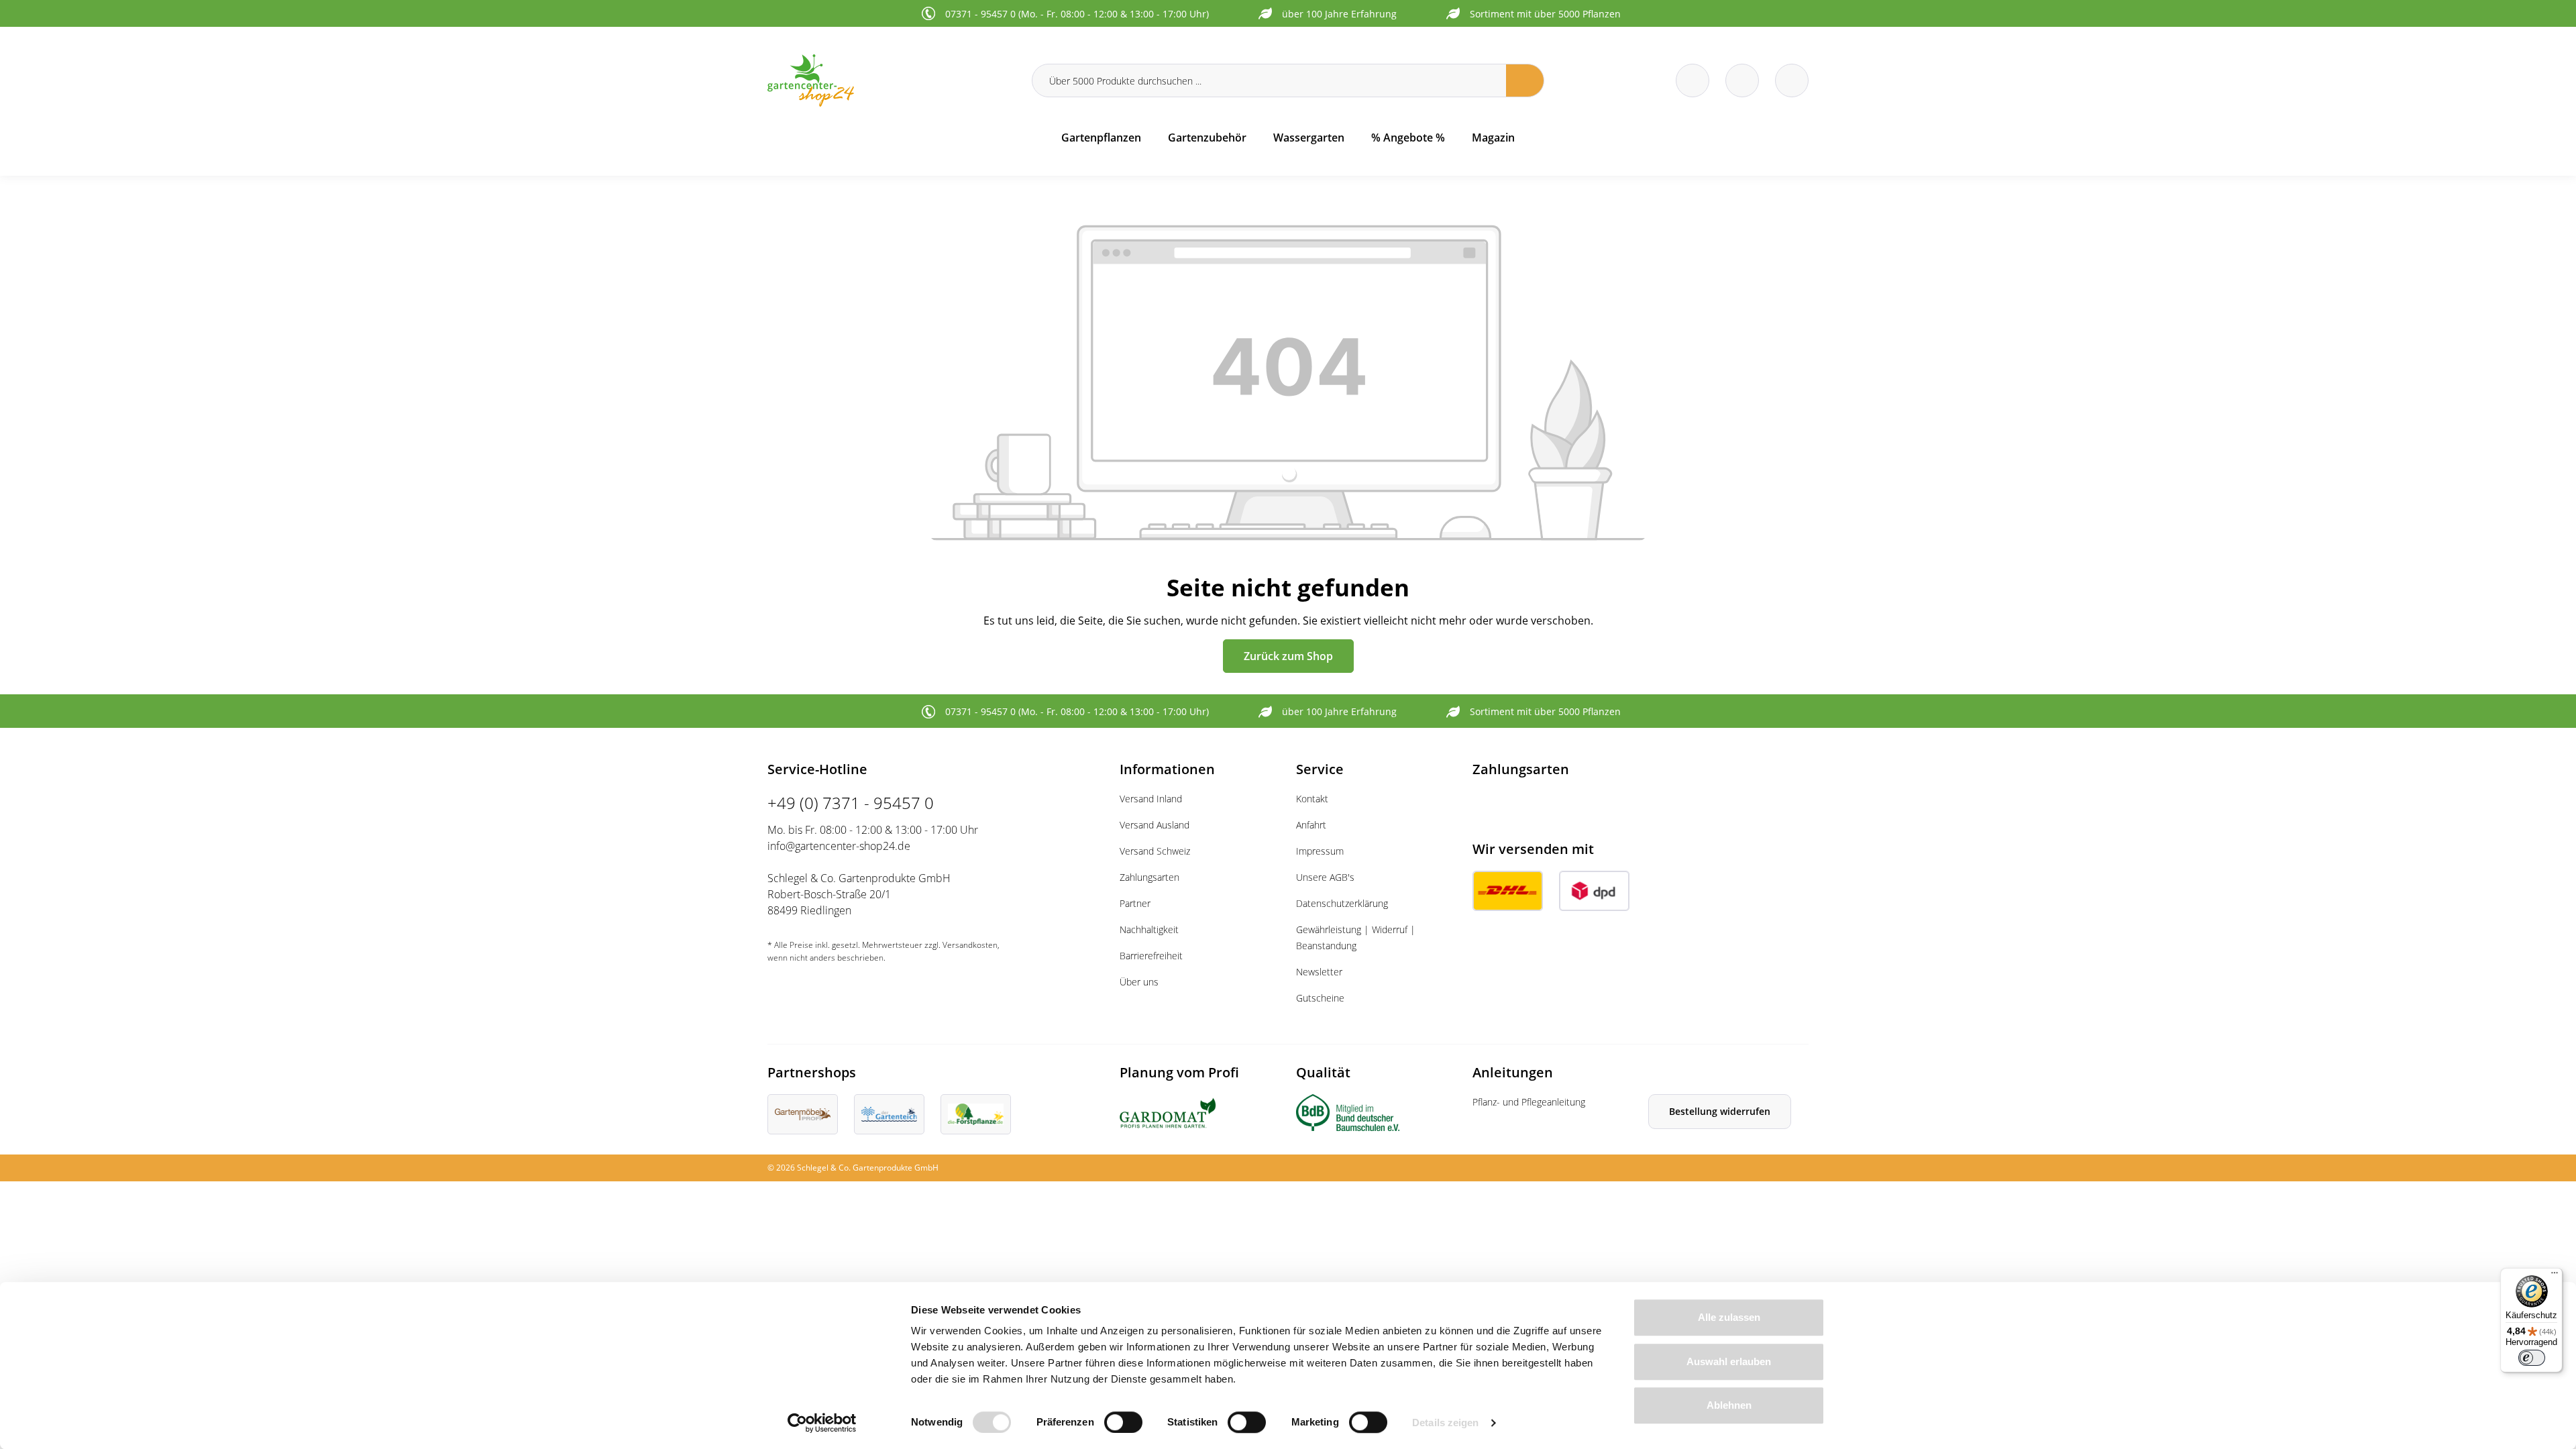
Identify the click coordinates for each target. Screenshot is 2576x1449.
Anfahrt (1311, 825)
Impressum (1320, 851)
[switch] (1123, 1422)
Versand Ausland (1155, 825)
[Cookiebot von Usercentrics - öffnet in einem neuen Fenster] (822, 1423)
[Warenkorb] (1742, 80)
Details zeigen (1445, 1423)
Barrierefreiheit (1151, 956)
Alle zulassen (1729, 1317)
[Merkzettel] (1693, 80)
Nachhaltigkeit (1149, 929)
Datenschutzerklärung (1342, 903)
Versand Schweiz (1155, 851)
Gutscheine (1320, 998)
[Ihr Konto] (1792, 80)
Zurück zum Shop (1288, 656)
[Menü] (2555, 1276)
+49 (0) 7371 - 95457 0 (851, 803)
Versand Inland (1151, 799)
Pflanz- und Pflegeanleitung (1529, 1102)
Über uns (1139, 982)
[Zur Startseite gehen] (892, 80)
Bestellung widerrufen (1720, 1111)
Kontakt (1312, 799)
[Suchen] (1525, 80)
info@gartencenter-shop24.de (839, 846)
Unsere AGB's (1325, 877)
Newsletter (1319, 972)
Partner (1135, 903)
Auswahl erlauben (1729, 1361)
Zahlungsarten (1149, 877)
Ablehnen (1729, 1405)
